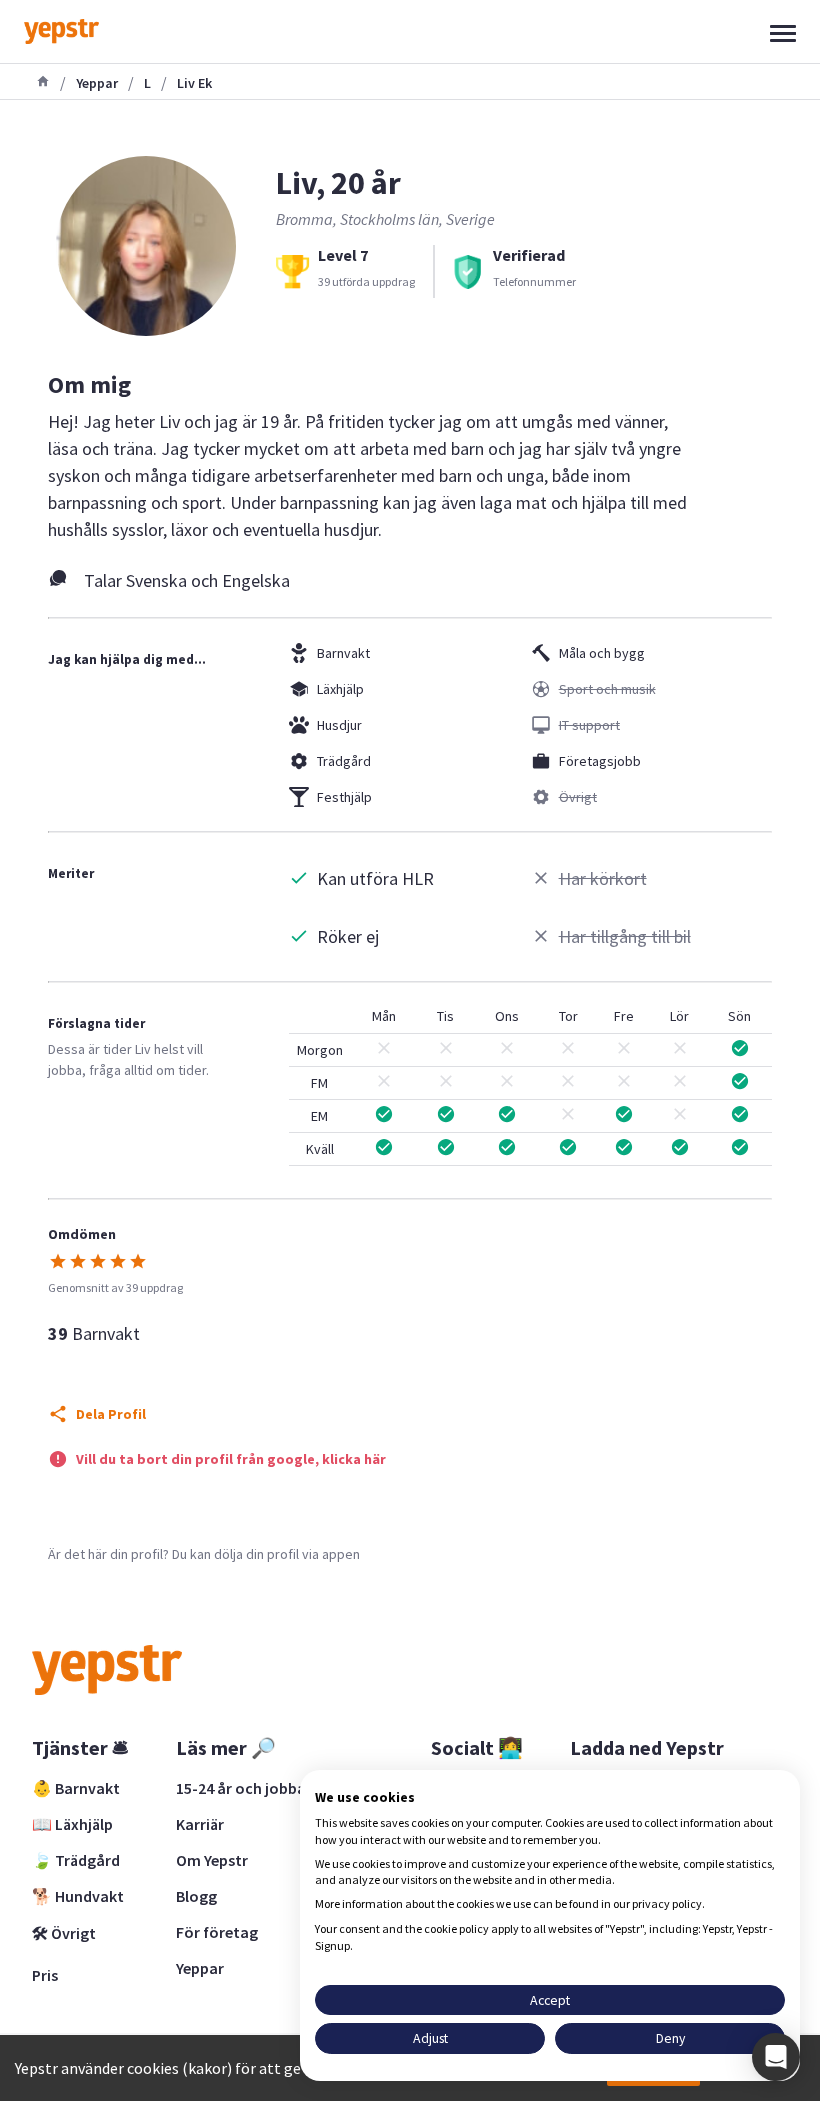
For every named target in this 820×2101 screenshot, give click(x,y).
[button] (776, 2057)
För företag (217, 1932)
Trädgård (344, 761)
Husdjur (339, 725)
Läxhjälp (340, 689)
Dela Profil (111, 1414)
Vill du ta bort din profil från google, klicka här (231, 1459)
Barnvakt (343, 653)
